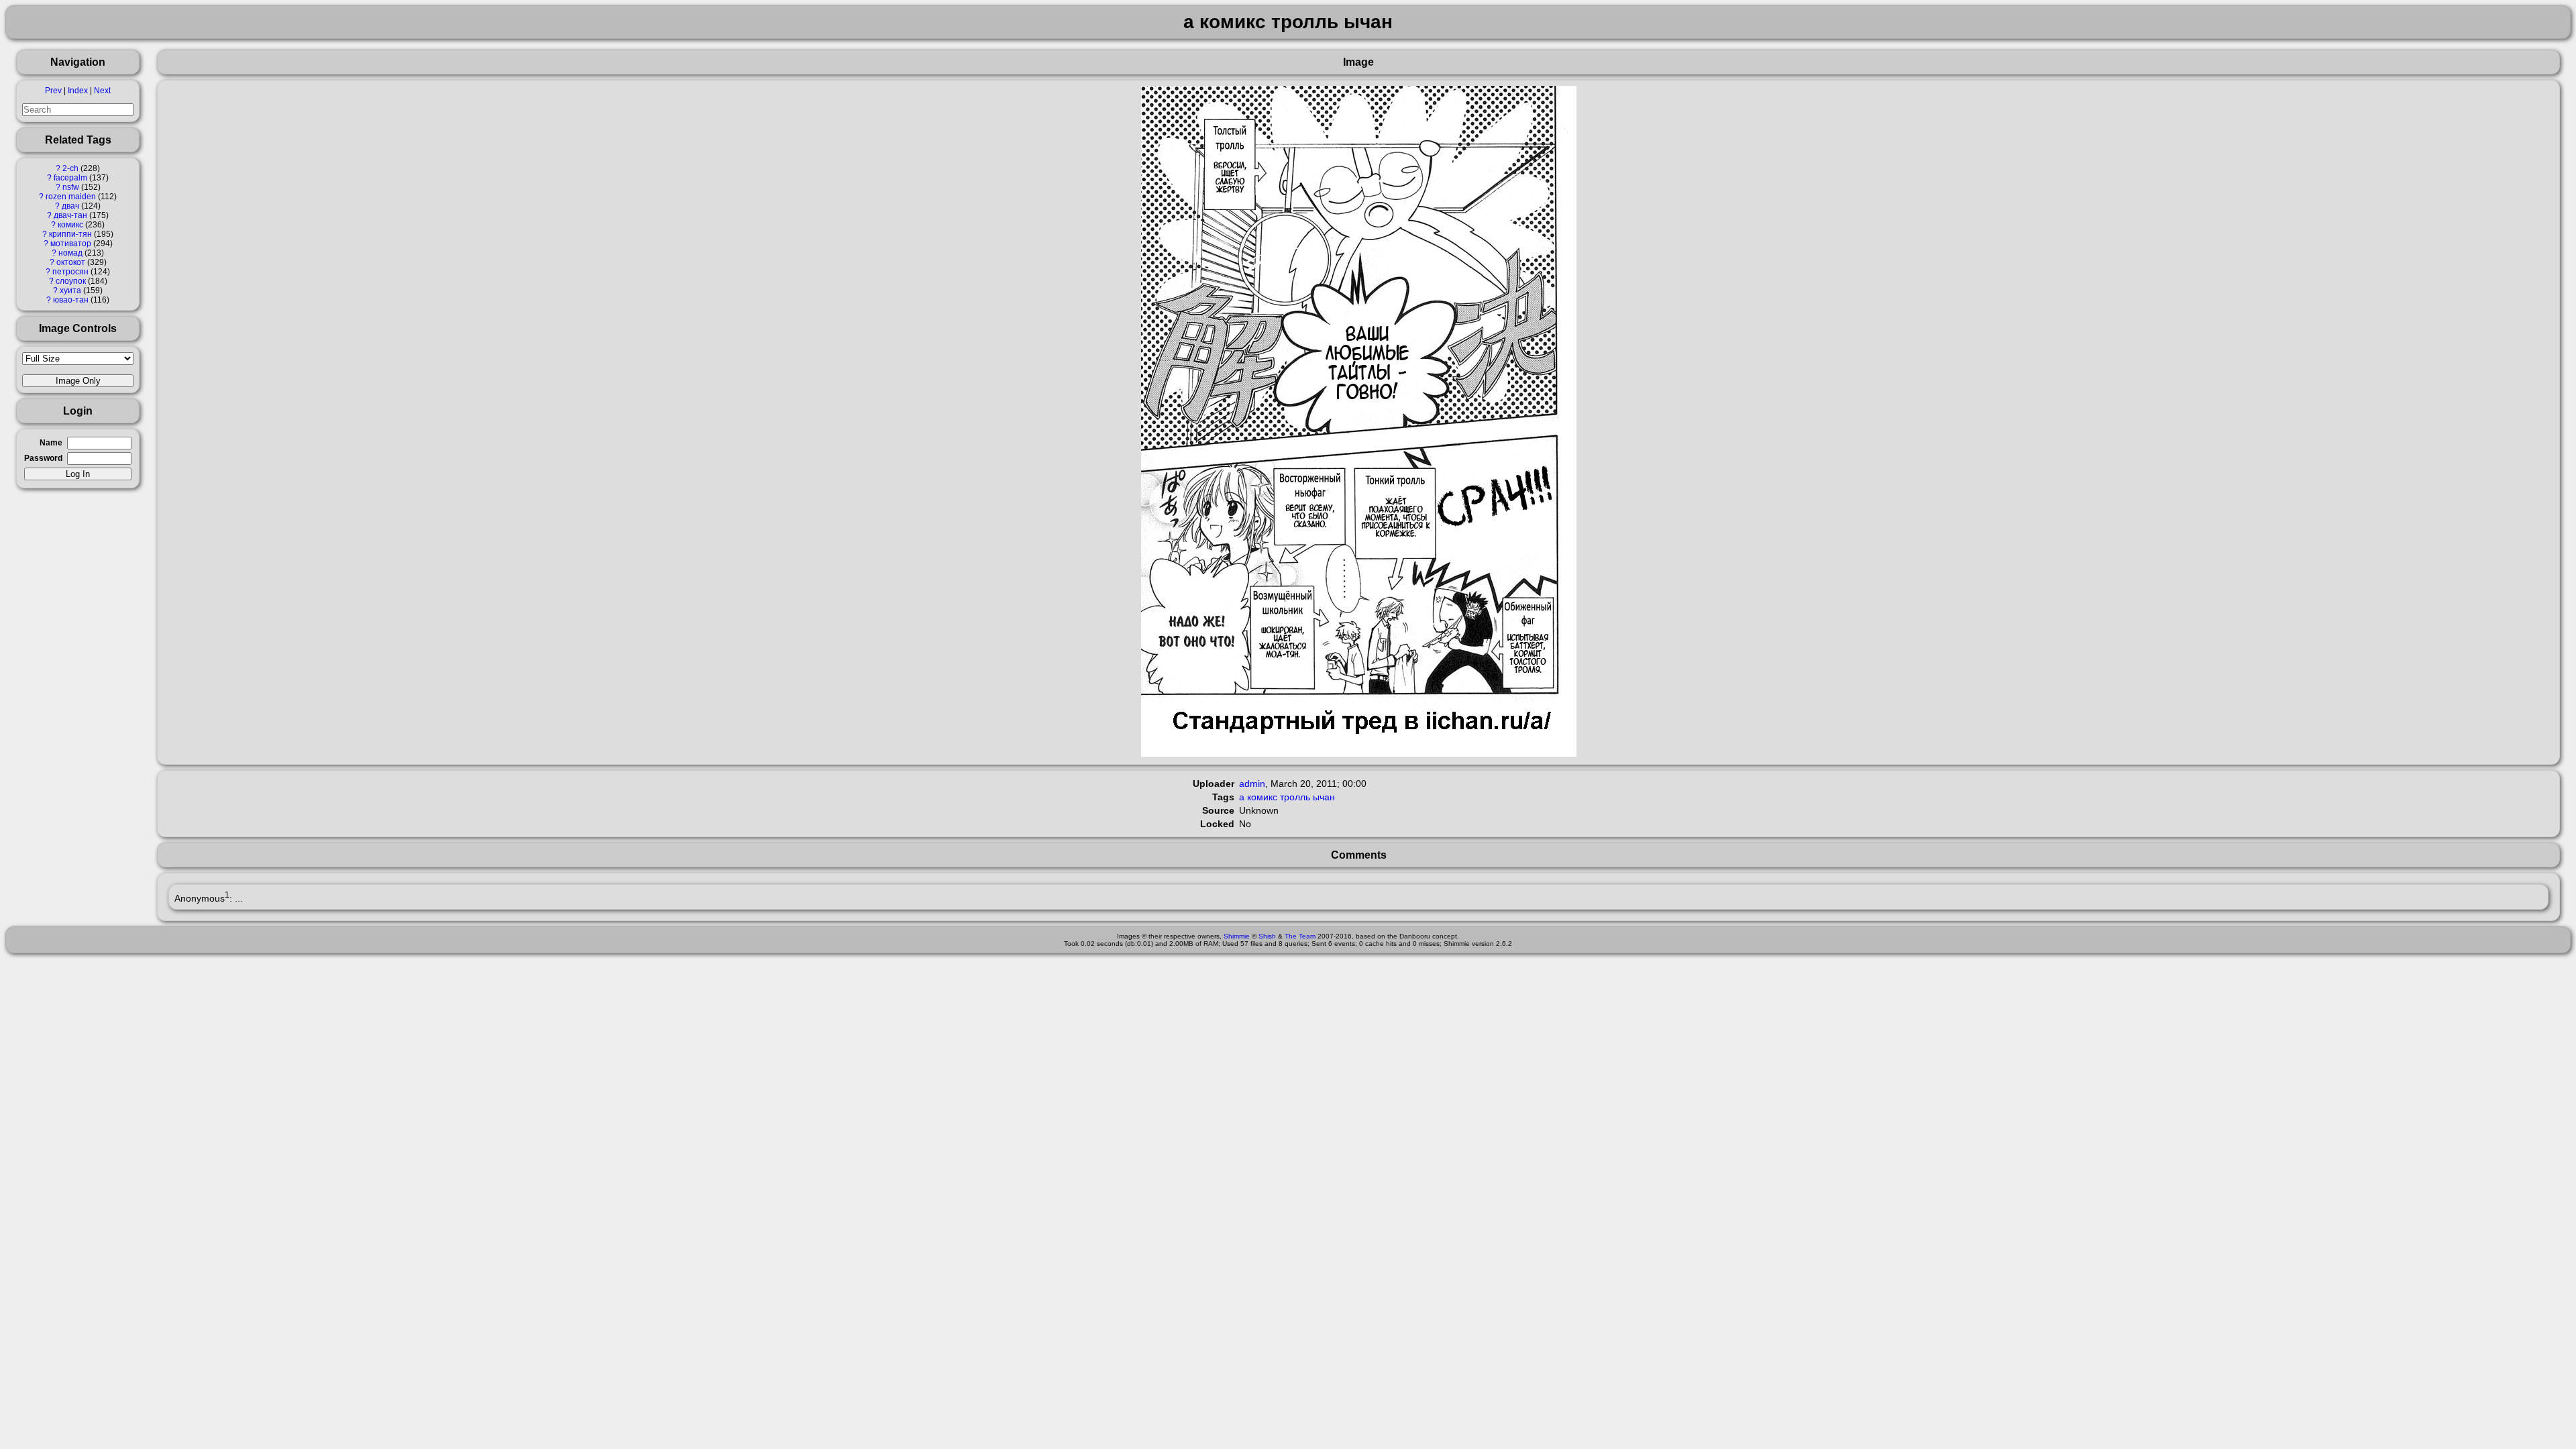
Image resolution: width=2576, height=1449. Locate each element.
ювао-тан (71, 300)
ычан (1324, 797)
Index (78, 91)
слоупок (71, 281)
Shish (1267, 936)
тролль (1295, 797)
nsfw (71, 187)
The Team (1300, 936)
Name (51, 443)
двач (70, 206)
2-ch (70, 168)
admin (1252, 784)
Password (43, 458)
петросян (70, 272)
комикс (70, 225)
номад (70, 253)
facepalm (70, 178)
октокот (71, 262)
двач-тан (70, 215)
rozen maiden (71, 197)
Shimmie (1237, 936)
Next (102, 91)
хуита (70, 290)
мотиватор (71, 244)
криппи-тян (70, 234)
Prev (53, 91)
